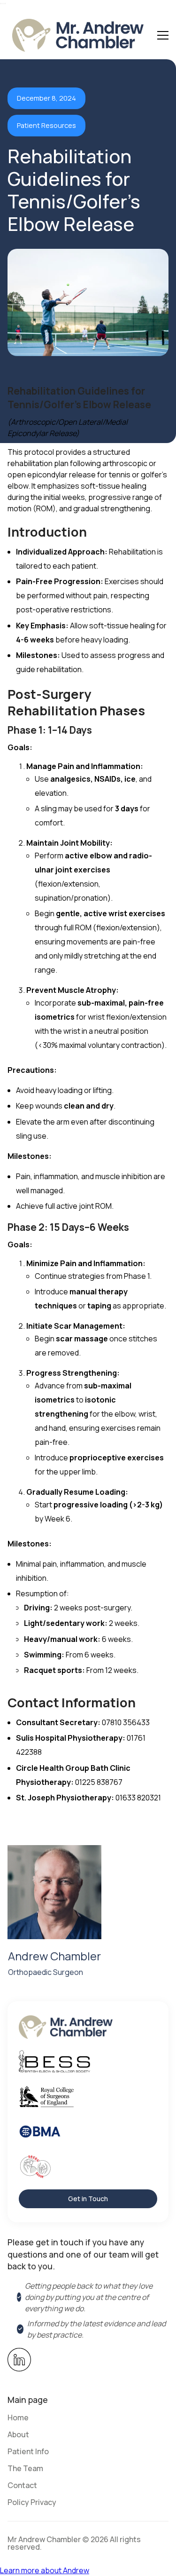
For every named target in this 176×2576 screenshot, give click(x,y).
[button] (163, 35)
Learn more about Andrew (45, 2570)
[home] (76, 35)
